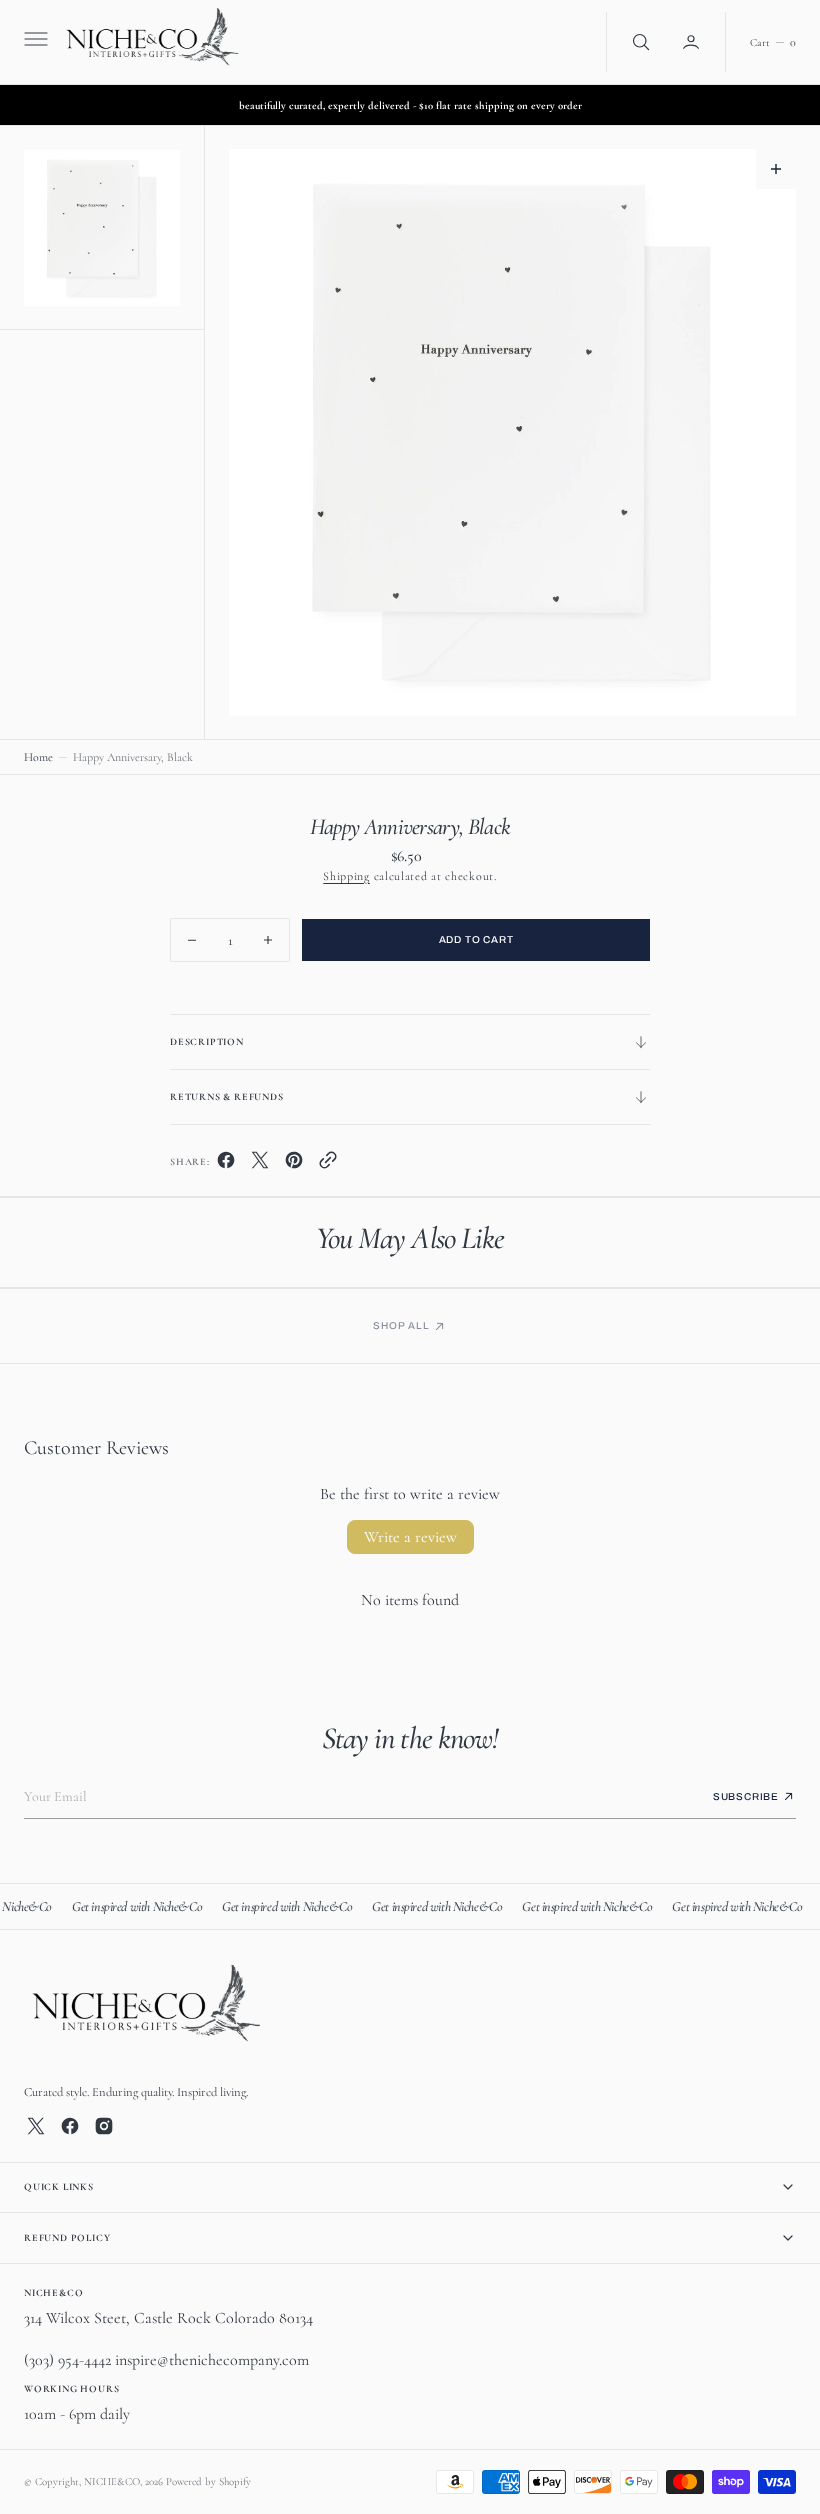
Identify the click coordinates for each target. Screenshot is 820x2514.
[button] (34, 42)
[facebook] (226, 1165)
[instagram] (104, 2126)
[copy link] (328, 1165)
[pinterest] (294, 1165)
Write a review (410, 1537)
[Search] (639, 42)
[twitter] (260, 1165)
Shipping (346, 876)
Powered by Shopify (208, 2481)
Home (38, 757)
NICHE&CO (112, 2481)
